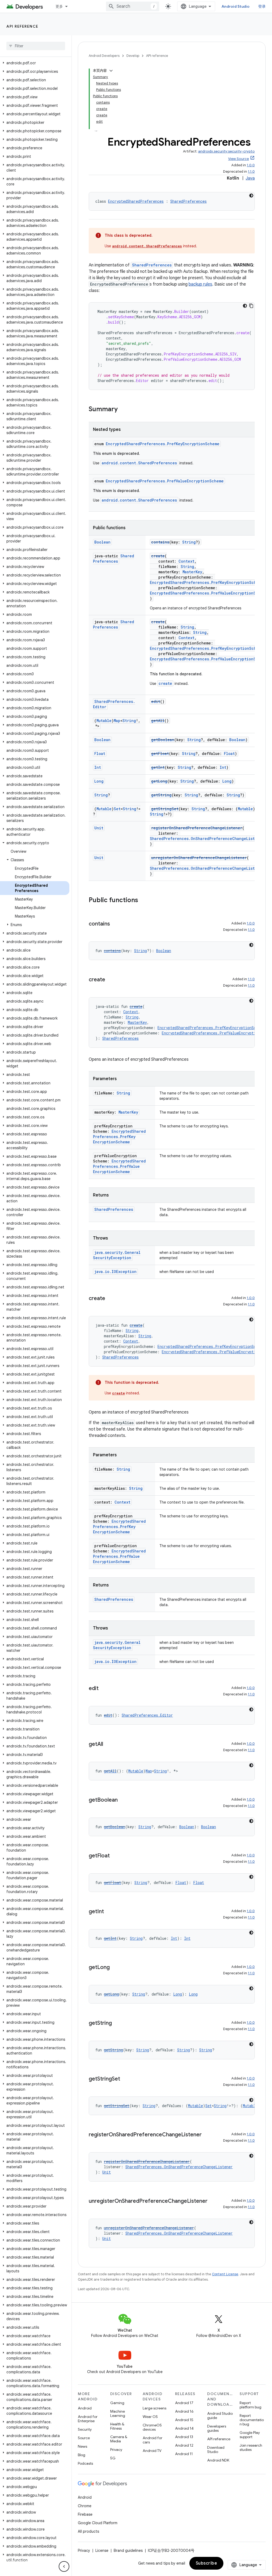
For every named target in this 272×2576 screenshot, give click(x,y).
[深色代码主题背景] (251, 196)
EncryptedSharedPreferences (136, 201)
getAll (158, 721)
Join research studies (251, 2447)
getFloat (160, 754)
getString (161, 795)
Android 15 (184, 2420)
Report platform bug (250, 2405)
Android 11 (184, 2454)
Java (250, 178)
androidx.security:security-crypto (226, 151)
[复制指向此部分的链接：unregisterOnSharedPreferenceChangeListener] (213, 2201)
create (158, 556)
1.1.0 (251, 171)
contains (160, 542)
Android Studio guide (220, 2416)
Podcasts (85, 2463)
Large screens (154, 2408)
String (189, 542)
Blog (82, 2455)
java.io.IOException (115, 1272)
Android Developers (104, 56)
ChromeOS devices (152, 2427)
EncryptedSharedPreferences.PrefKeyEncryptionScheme (163, 444)
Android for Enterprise (88, 2419)
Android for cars (152, 2440)
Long (99, 781)
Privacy (116, 2450)
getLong (159, 781)
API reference (22, 26)
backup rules (200, 284)
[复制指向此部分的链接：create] (110, 980)
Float (100, 754)
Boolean (102, 542)
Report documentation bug (252, 2420)
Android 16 (184, 2411)
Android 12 (184, 2445)
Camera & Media (119, 2439)
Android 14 (184, 2428)
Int (98, 767)
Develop (133, 56)
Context (186, 561)
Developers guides (217, 2428)
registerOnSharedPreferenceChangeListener (197, 828)
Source (84, 2438)
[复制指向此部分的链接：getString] (117, 2023)
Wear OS (150, 2417)
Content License (225, 2274)
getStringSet (165, 809)
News (82, 2446)
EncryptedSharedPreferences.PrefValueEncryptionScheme (165, 481)
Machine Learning (118, 2413)
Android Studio (236, 6)
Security (85, 2429)
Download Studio (216, 2450)
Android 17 (184, 2403)
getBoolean (163, 740)
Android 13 (184, 2437)
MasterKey (192, 572)
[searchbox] (36, 46)
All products (88, 2531)
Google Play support (250, 2435)
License (102, 2550)
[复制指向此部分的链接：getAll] (108, 1745)
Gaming (117, 2403)
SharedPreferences (188, 201)
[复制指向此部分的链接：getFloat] (115, 1856)
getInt (158, 767)
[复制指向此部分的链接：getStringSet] (125, 2079)
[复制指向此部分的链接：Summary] (123, 410)
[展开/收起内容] (111, 71)
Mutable (104, 721)
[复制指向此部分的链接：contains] (115, 924)
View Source (239, 159)
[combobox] (133, 6)
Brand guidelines (128, 2550)
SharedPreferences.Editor (147, 1715)
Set (117, 809)
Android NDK (218, 2460)
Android (85, 2408)
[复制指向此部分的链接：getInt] (109, 1912)
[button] (35, 63)
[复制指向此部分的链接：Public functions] (143, 901)
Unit (99, 828)
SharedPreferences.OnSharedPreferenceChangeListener (207, 839)
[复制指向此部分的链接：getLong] (115, 1968)
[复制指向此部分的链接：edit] (104, 1689)
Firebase (85, 2514)
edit (156, 701)
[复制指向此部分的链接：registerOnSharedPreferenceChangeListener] (207, 2135)
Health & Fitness (117, 2426)
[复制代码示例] (251, 306)
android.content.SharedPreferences (147, 246)
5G (113, 2458)
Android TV (152, 2451)
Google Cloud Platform (98, 2523)
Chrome (85, 2506)
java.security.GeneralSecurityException (117, 1255)
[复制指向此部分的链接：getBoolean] (123, 1800)
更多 (59, 6)
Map (117, 721)
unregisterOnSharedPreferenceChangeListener (199, 858)
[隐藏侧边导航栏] (64, 2566)
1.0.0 (251, 165)
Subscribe (207, 2563)
